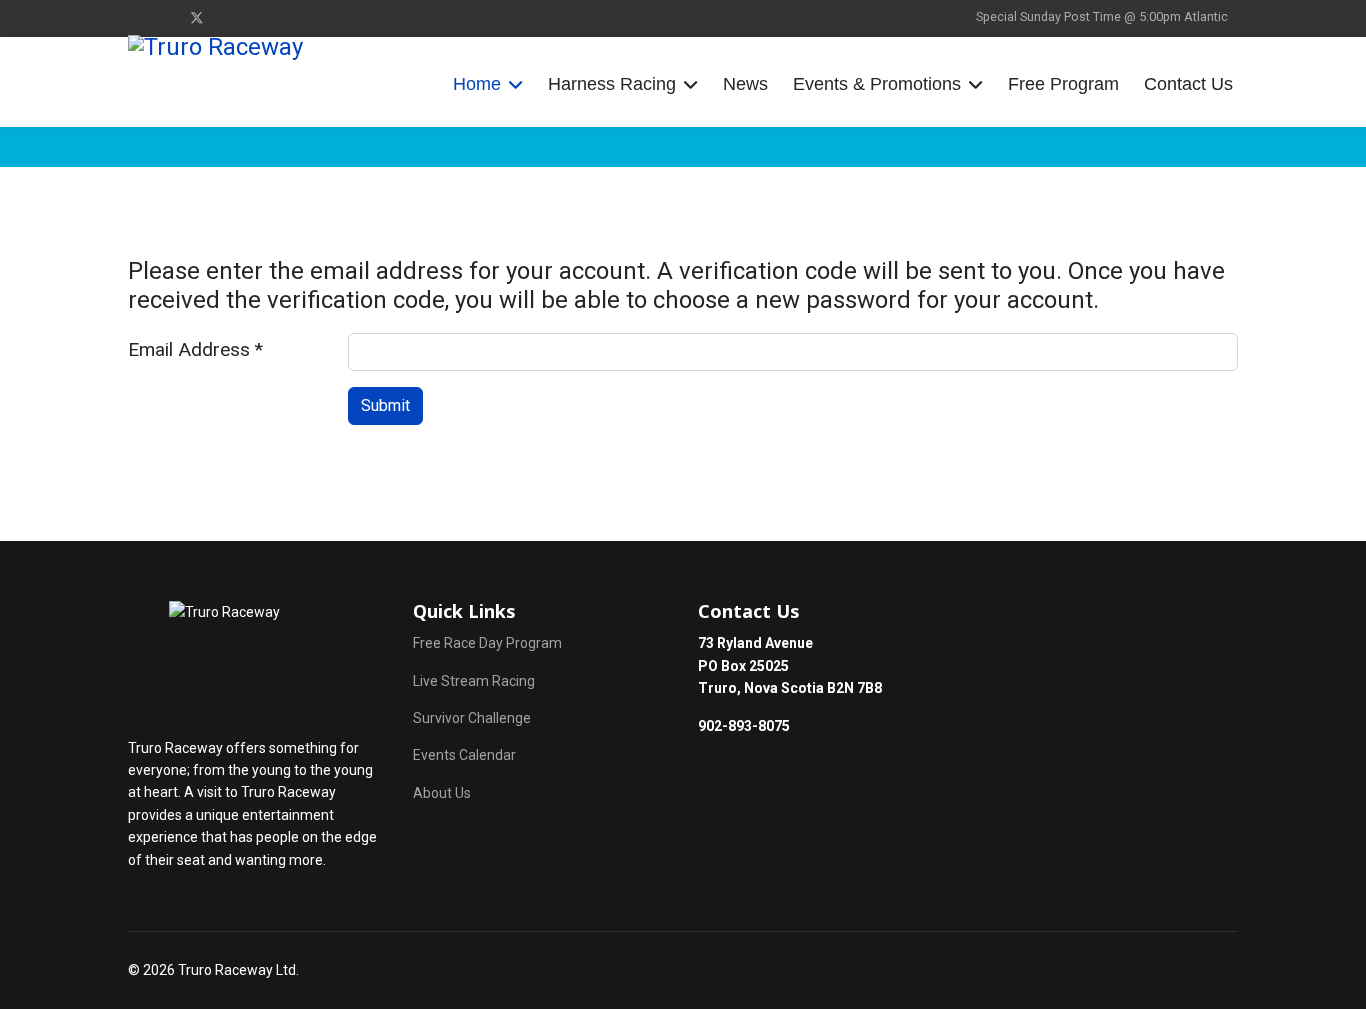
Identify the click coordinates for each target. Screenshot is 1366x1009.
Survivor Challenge (472, 718)
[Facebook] (133, 18)
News (745, 84)
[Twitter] (197, 18)
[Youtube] (229, 18)
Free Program (1063, 84)
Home (477, 84)
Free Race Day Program (487, 643)
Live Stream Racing (474, 681)
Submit (385, 405)
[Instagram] (164, 18)
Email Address (195, 349)
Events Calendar (464, 755)
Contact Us (1188, 84)
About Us (442, 793)
